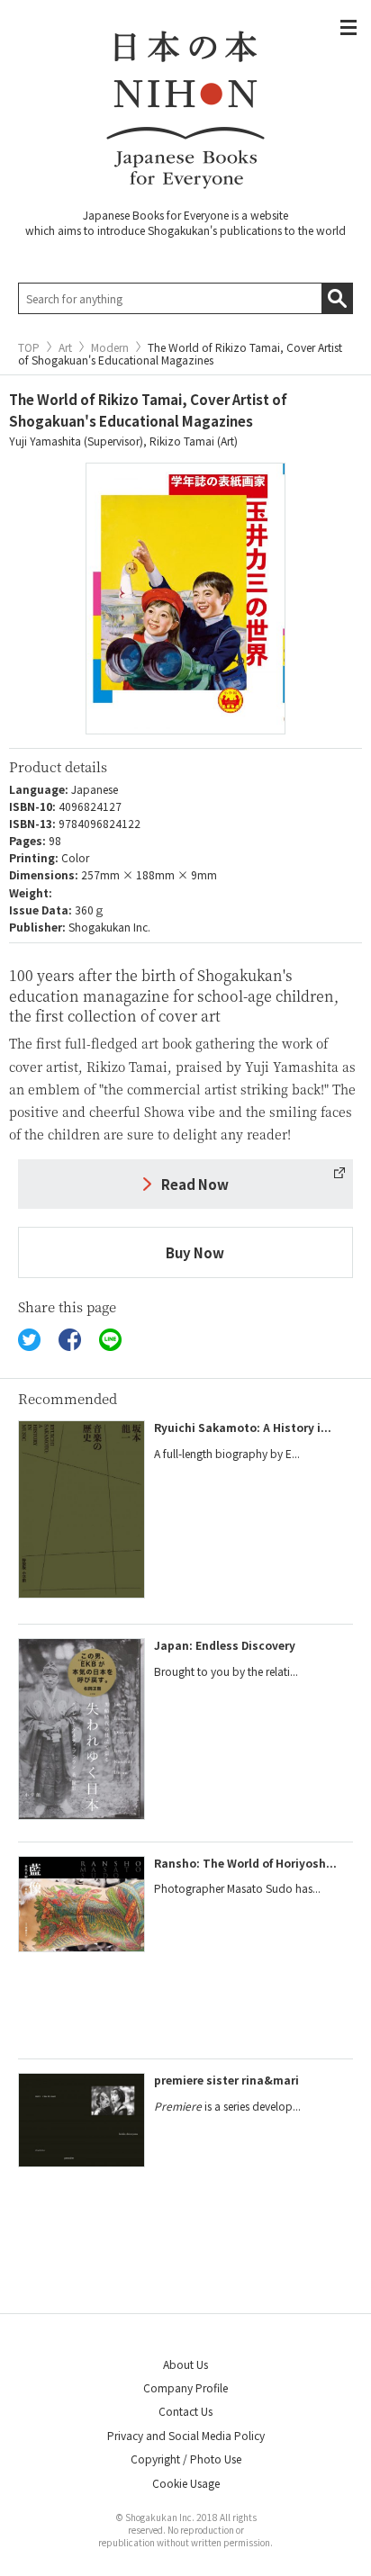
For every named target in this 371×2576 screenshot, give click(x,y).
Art (65, 347)
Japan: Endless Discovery (225, 1645)
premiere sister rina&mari (226, 2080)
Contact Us (185, 2411)
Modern (110, 347)
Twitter (29, 1340)
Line (110, 1340)
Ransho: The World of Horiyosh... (245, 1863)
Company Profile (185, 2387)
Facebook (70, 1340)
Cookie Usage (186, 2483)
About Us (185, 2364)
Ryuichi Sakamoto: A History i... (243, 1427)
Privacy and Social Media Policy (186, 2435)
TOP (29, 347)
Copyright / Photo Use (186, 2459)
